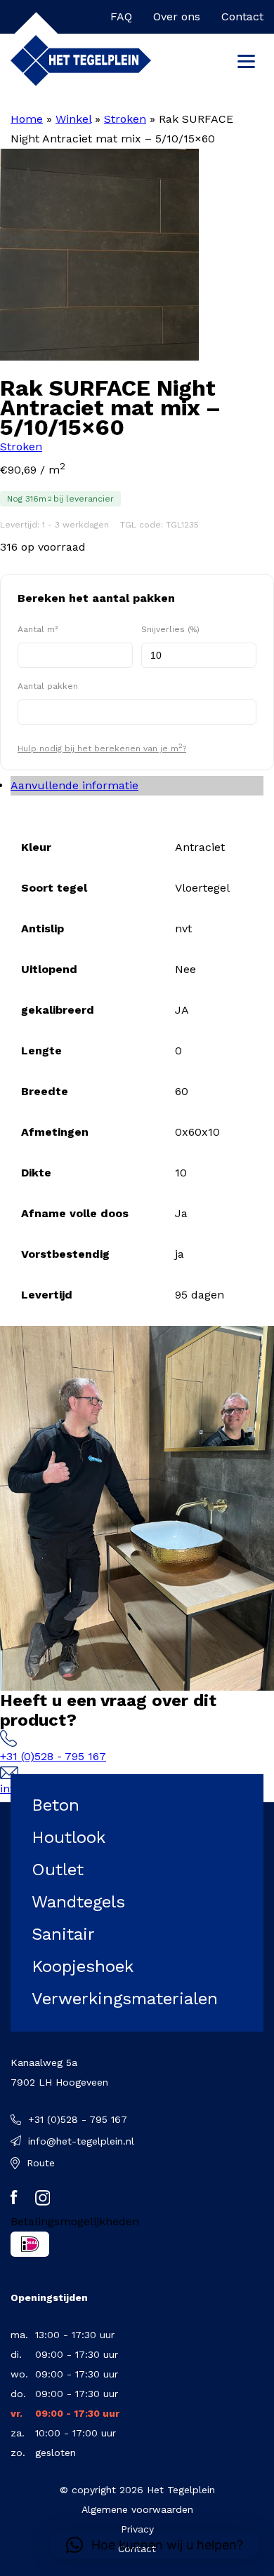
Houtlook (68, 1837)
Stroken (125, 119)
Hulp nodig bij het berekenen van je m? (102, 747)
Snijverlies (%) (170, 629)
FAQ (121, 16)
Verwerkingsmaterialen (125, 1999)
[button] (155, 2545)
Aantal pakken (48, 686)
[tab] (137, 786)
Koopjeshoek (83, 1966)
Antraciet (200, 847)
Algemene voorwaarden (137, 2509)
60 (182, 1091)
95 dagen (200, 1295)
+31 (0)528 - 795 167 (53, 1756)
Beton (56, 1805)
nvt (183, 928)
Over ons (177, 16)
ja (180, 1254)
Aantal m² (38, 629)
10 (181, 1173)
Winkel (73, 119)
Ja (181, 1213)
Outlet (58, 1870)
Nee (185, 969)
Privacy (137, 2529)
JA (182, 1010)
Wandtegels (78, 1902)
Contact (242, 16)
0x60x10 (197, 1132)
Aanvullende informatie (74, 785)
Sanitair (63, 1934)
